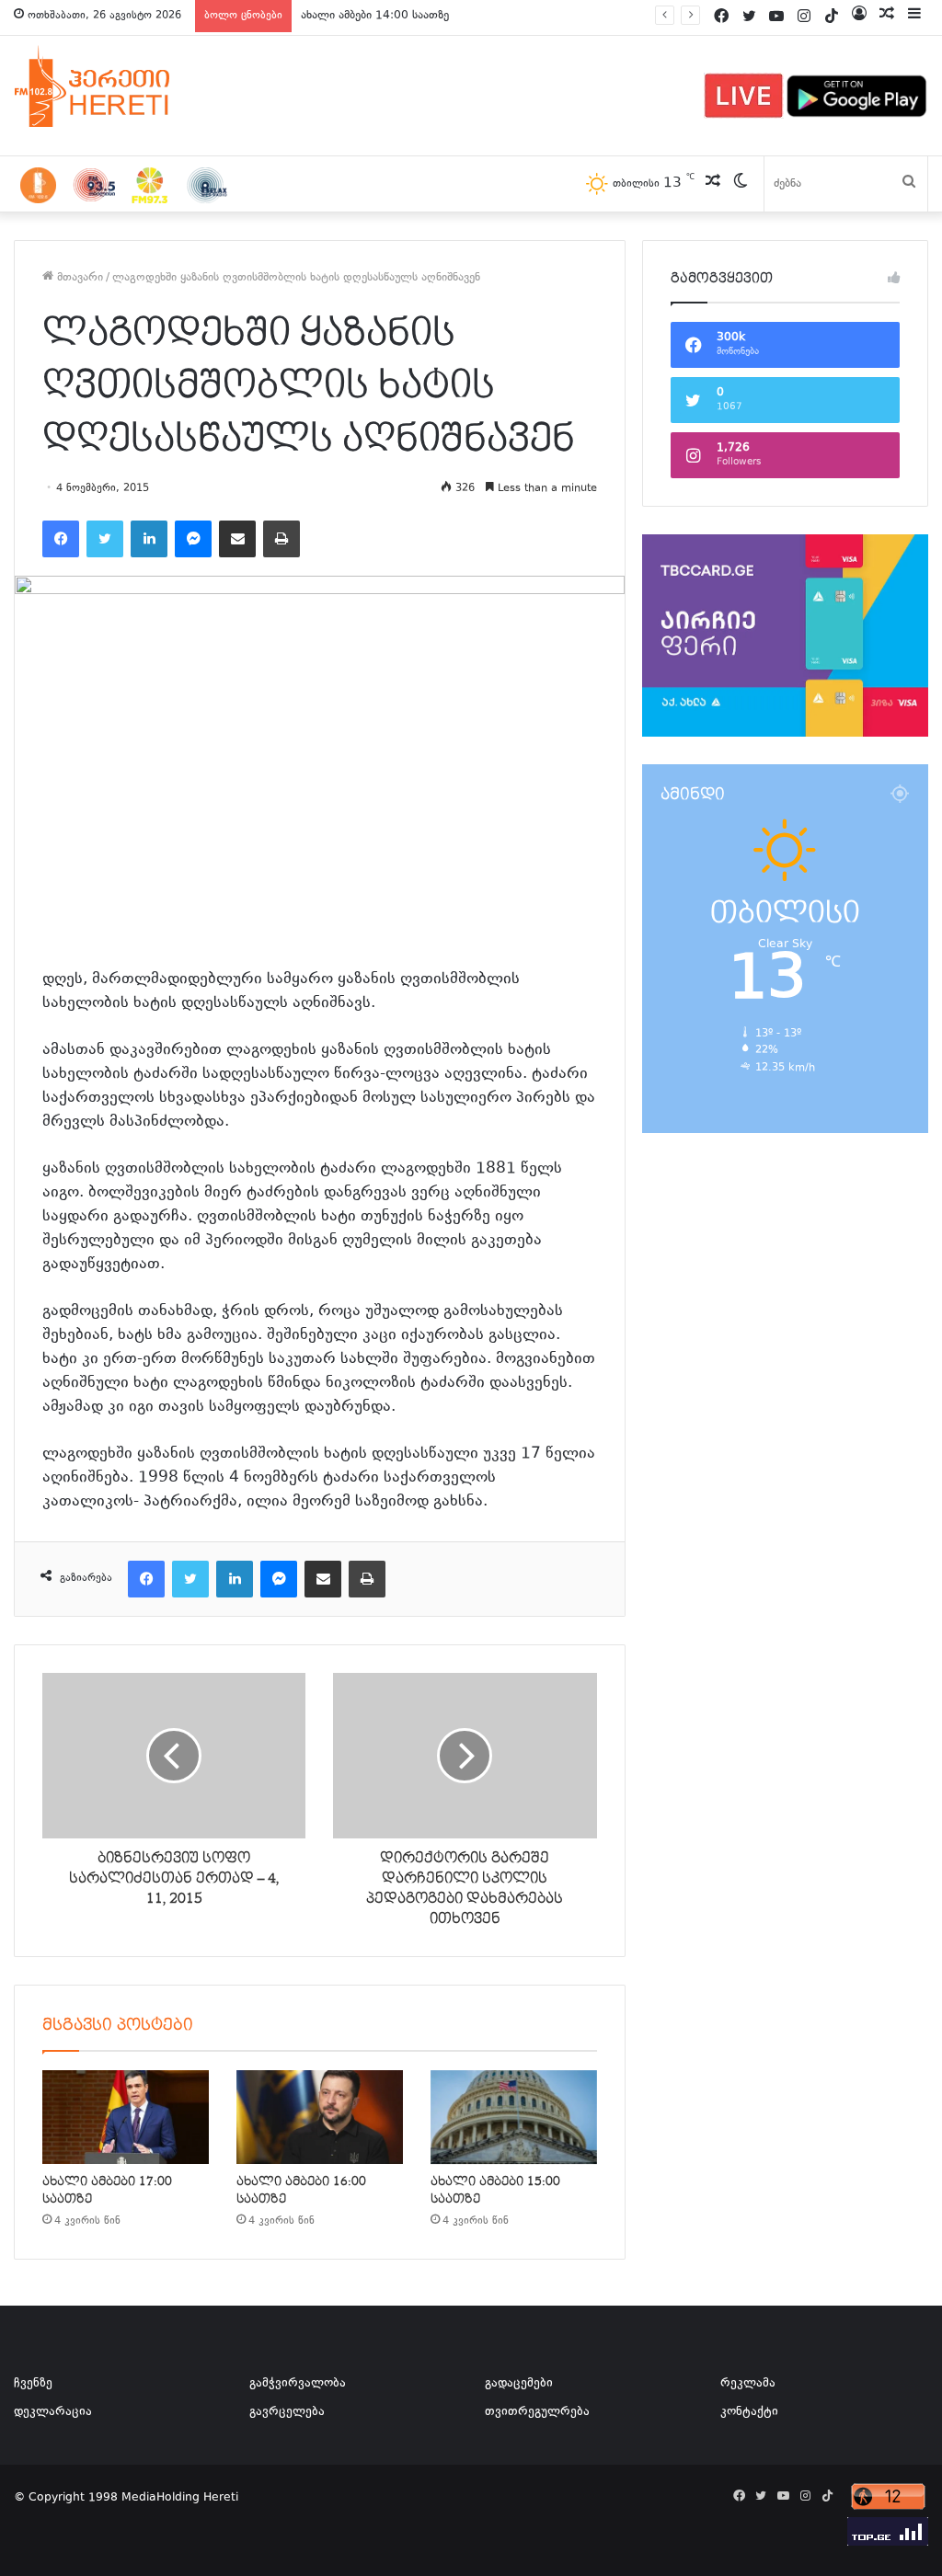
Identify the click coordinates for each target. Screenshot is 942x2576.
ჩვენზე (33, 2384)
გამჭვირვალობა (298, 2384)
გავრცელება (287, 2412)
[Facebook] (61, 539)
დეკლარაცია (53, 2412)
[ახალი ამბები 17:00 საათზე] (126, 2117)
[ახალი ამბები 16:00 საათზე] (320, 2117)
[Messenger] (193, 539)
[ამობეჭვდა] (281, 539)
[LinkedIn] (149, 539)
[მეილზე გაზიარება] (237, 539)
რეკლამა (748, 2384)
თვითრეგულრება (537, 2412)
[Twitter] (105, 539)
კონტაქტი (749, 2412)
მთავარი (78, 278)
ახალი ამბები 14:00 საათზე (375, 16)
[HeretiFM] (115, 86)
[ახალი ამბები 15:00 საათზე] (514, 2117)
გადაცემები (519, 2384)
